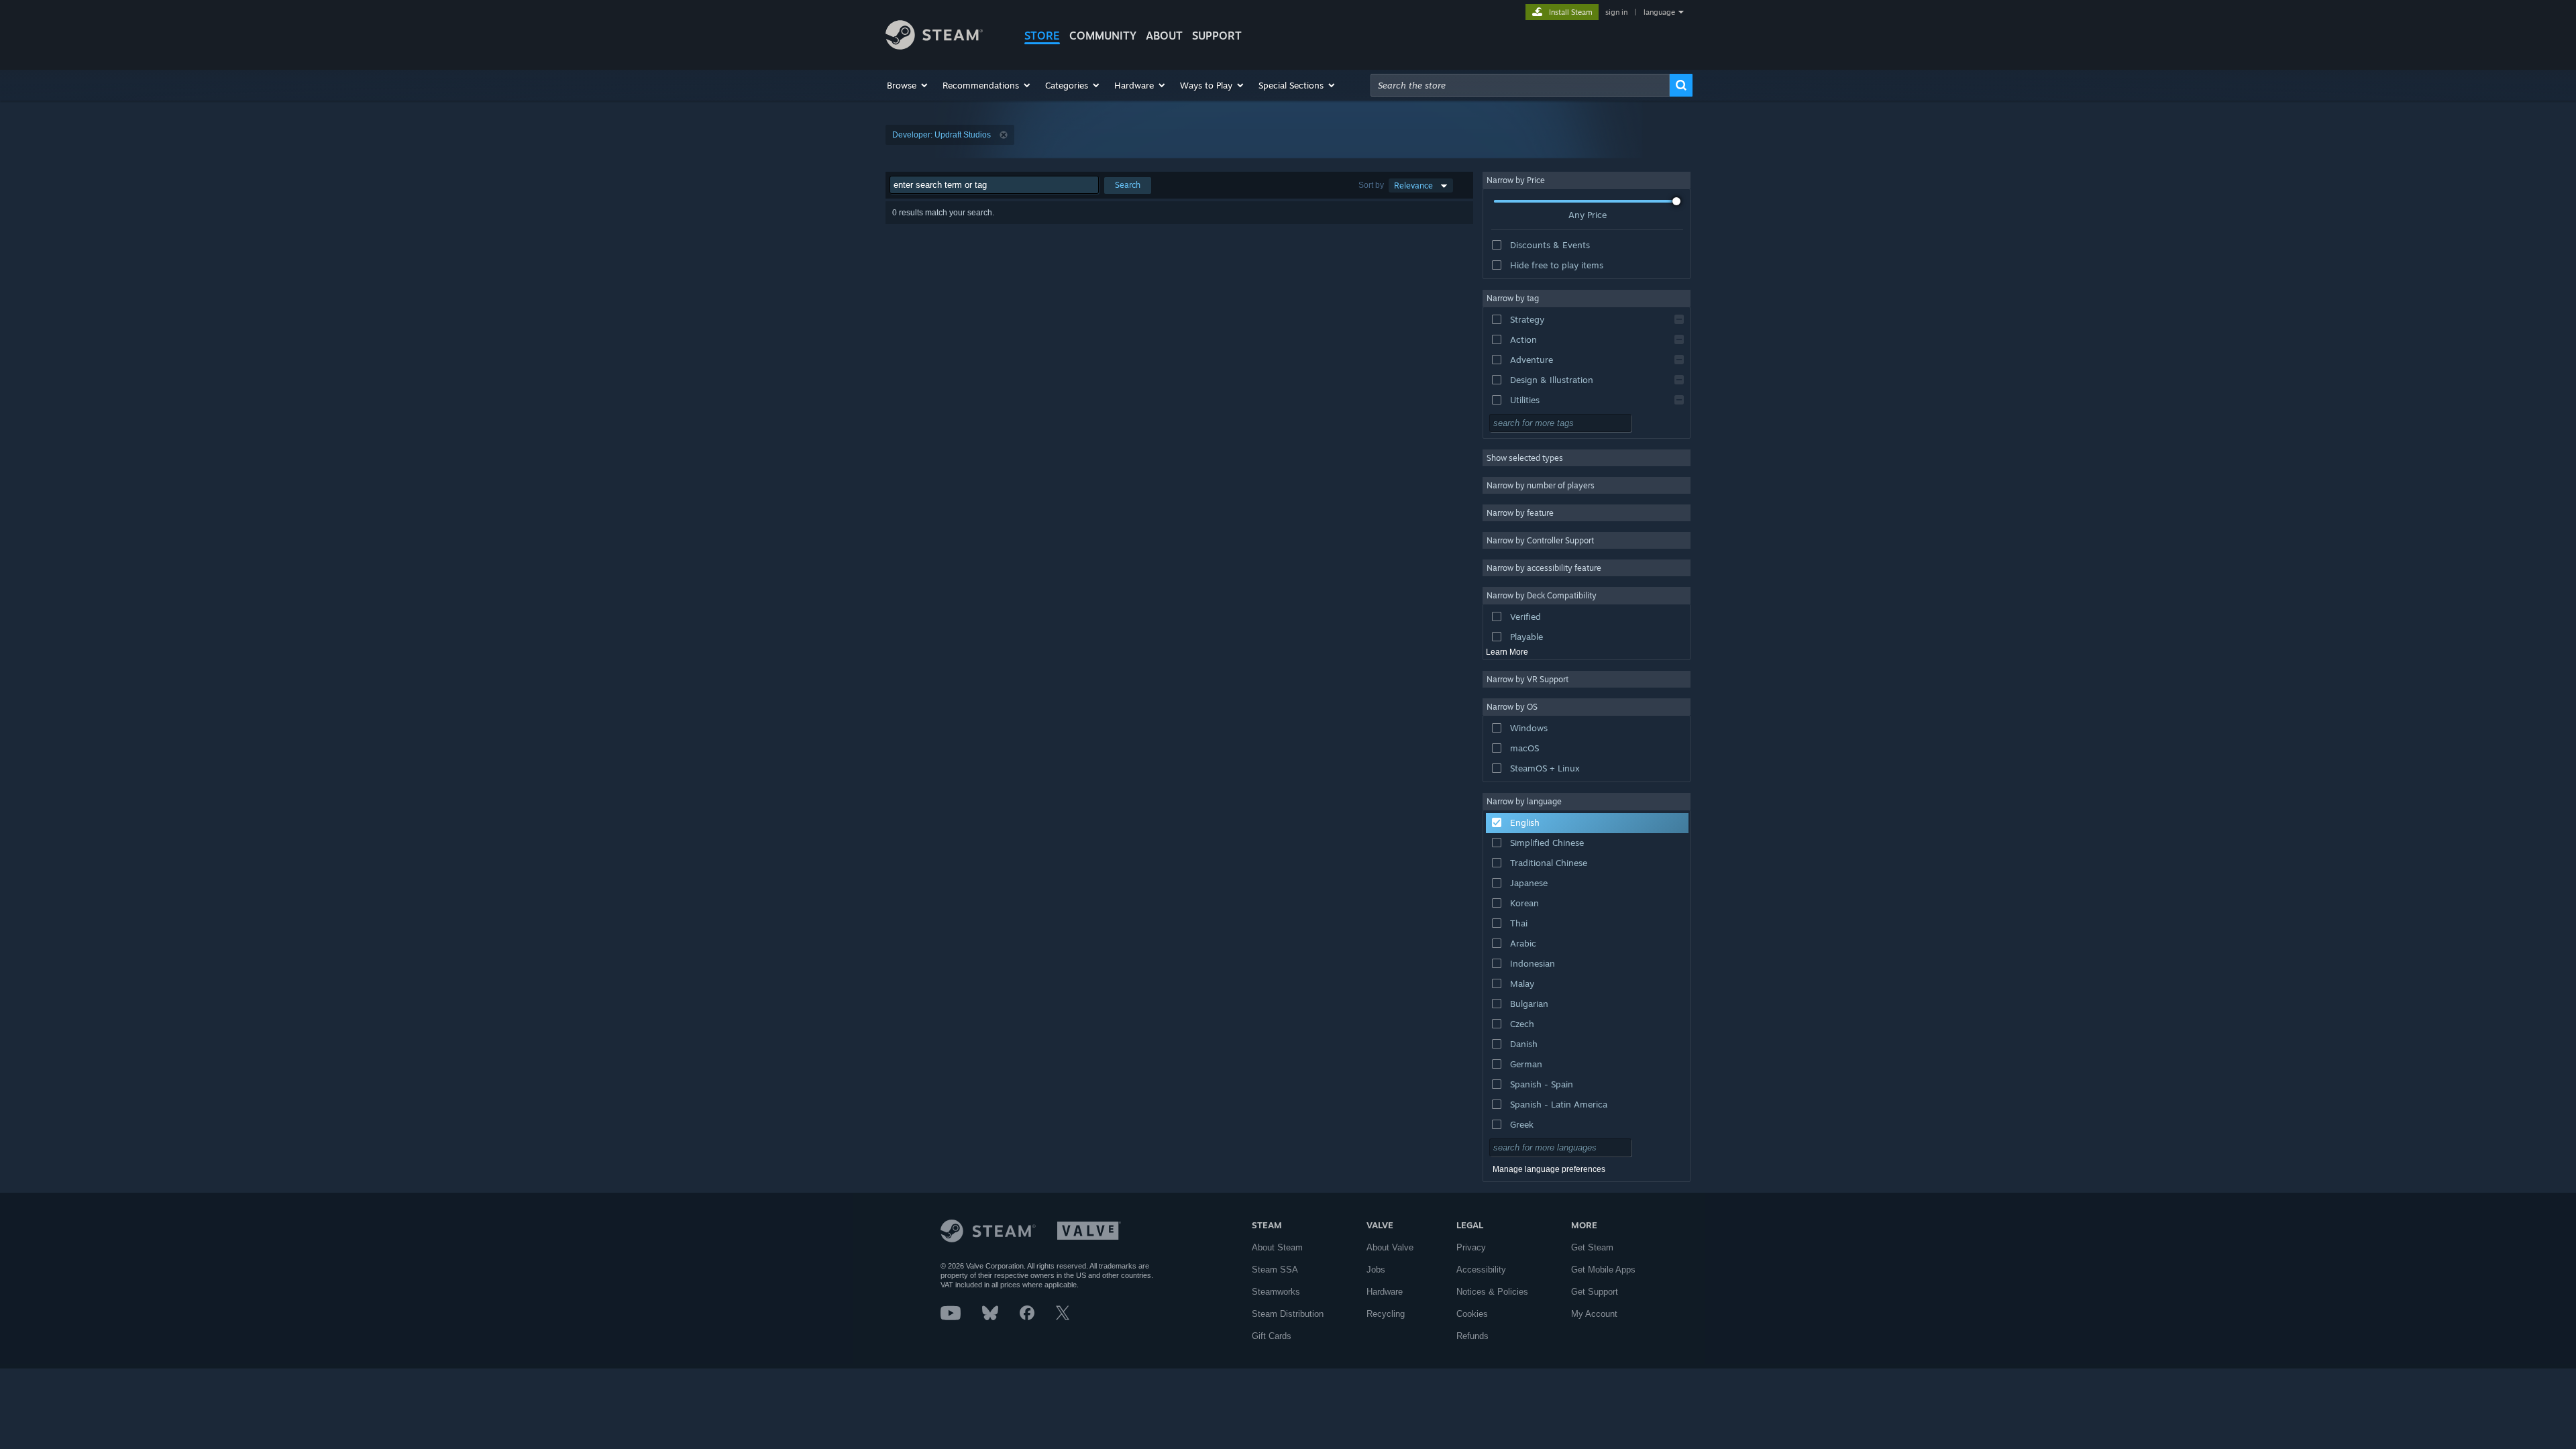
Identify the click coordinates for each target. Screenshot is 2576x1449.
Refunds (1472, 1336)
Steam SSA (1275, 1270)
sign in (1616, 12)
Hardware (1385, 1292)
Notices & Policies (1492, 1292)
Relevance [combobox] (1413, 185)
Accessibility (1481, 1270)
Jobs (1376, 1270)
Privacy (1471, 1247)
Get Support (1595, 1292)
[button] (908, 85)
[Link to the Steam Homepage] (934, 46)
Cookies (1472, 1314)
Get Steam (1592, 1247)
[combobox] (1520, 85)
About (1164, 36)
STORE (1042, 36)
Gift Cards (1272, 1336)
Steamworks (1276, 1292)
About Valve (1390, 1247)
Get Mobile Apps (1603, 1270)
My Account (1594, 1314)
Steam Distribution (1288, 1314)
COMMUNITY (1103, 36)
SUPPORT (1217, 36)
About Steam (1277, 1247)
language (1659, 12)
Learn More (1507, 652)
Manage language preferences (1549, 1169)
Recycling (1386, 1314)
